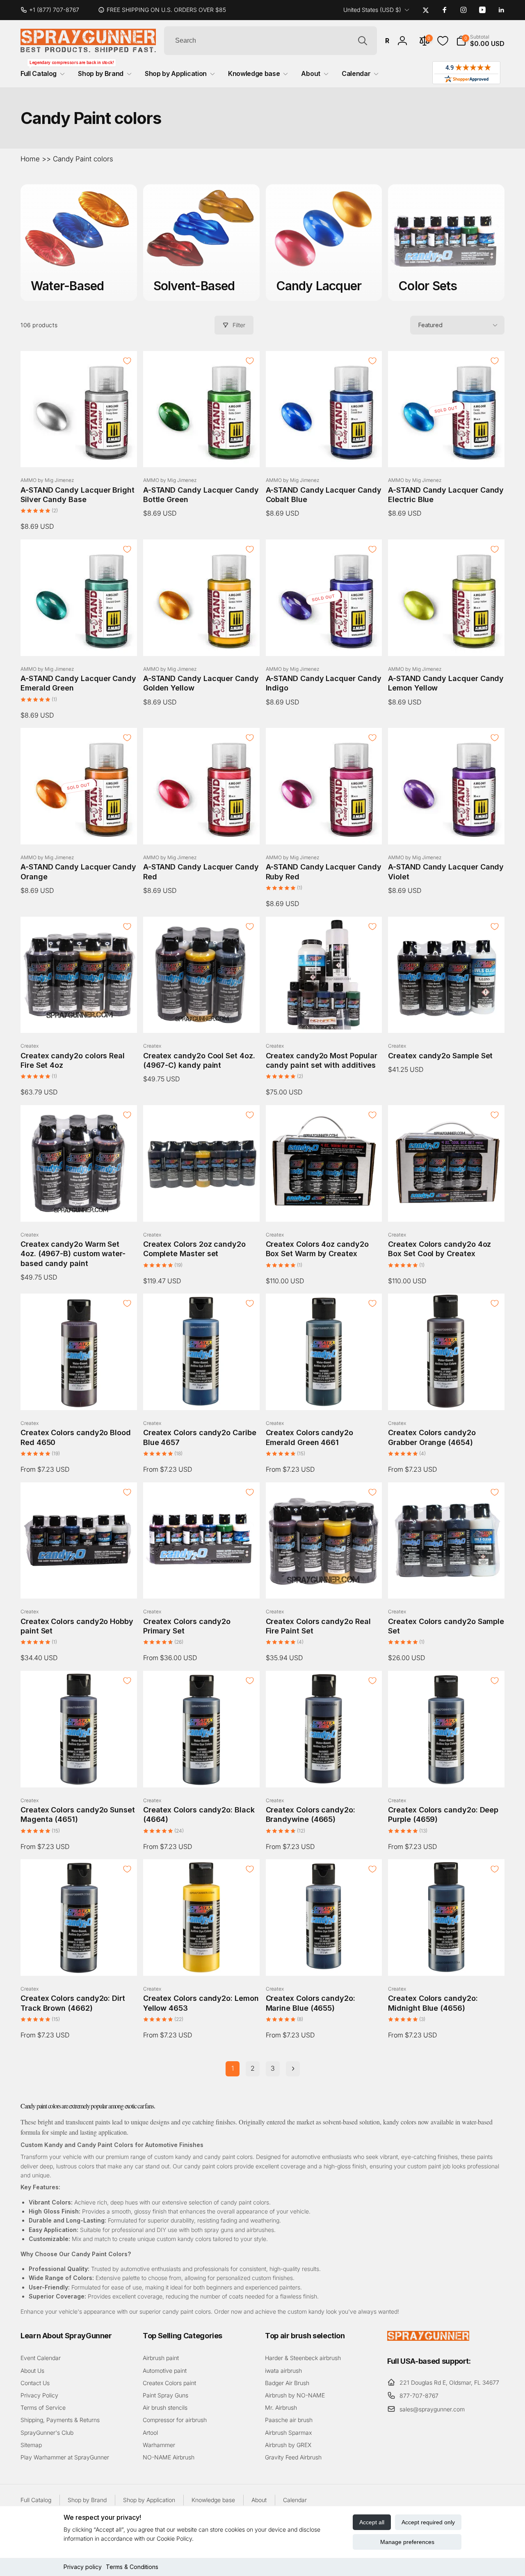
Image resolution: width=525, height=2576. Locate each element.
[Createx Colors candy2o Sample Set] (447, 1583)
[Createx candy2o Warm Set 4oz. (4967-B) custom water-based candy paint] (79, 1207)
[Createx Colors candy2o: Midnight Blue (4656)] (447, 1961)
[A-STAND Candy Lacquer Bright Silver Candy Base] (79, 452)
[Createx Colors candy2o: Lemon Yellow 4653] (202, 1961)
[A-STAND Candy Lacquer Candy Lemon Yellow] (447, 641)
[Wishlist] (443, 41)
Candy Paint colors (83, 159)
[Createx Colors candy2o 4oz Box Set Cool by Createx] (447, 1207)
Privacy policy (83, 2567)
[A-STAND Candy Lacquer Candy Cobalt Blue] (324, 452)
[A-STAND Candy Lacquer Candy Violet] (447, 829)
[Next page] (293, 2069)
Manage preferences (407, 2542)
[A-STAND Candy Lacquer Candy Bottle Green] (202, 452)
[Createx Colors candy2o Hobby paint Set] (79, 1583)
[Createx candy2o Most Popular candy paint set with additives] (324, 1018)
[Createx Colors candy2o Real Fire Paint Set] (324, 1583)
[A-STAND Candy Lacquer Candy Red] (202, 829)
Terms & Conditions (132, 2567)
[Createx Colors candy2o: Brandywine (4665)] (324, 1772)
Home (30, 159)
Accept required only (428, 2522)
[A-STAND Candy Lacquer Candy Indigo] (324, 641)
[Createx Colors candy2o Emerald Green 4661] (324, 1395)
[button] (480, 41)
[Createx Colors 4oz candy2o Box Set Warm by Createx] (324, 1207)
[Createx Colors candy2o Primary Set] (202, 1583)
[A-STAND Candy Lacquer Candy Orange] (79, 829)
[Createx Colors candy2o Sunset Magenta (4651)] (79, 1772)
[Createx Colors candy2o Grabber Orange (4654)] (447, 1395)
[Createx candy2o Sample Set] (447, 1018)
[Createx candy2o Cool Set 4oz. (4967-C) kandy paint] (202, 1018)
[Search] (363, 41)
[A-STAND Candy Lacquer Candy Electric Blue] (447, 452)
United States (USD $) (372, 10)
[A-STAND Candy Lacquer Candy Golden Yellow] (202, 641)
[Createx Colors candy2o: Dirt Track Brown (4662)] (79, 1961)
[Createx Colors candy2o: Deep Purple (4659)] (447, 1772)
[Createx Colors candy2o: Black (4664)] (202, 1772)
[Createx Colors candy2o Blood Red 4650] (79, 1395)
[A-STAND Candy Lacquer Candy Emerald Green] (79, 641)
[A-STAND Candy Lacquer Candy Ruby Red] (324, 829)
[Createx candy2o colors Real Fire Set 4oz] (79, 1018)
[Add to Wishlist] (127, 361)
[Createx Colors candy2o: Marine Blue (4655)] (324, 1961)
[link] (53, 10)
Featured (430, 325)
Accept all (372, 2522)
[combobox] (270, 41)
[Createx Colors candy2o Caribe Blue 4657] (202, 1395)
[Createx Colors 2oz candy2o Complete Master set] (202, 1207)
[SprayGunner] (428, 2338)
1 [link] (233, 2068)
